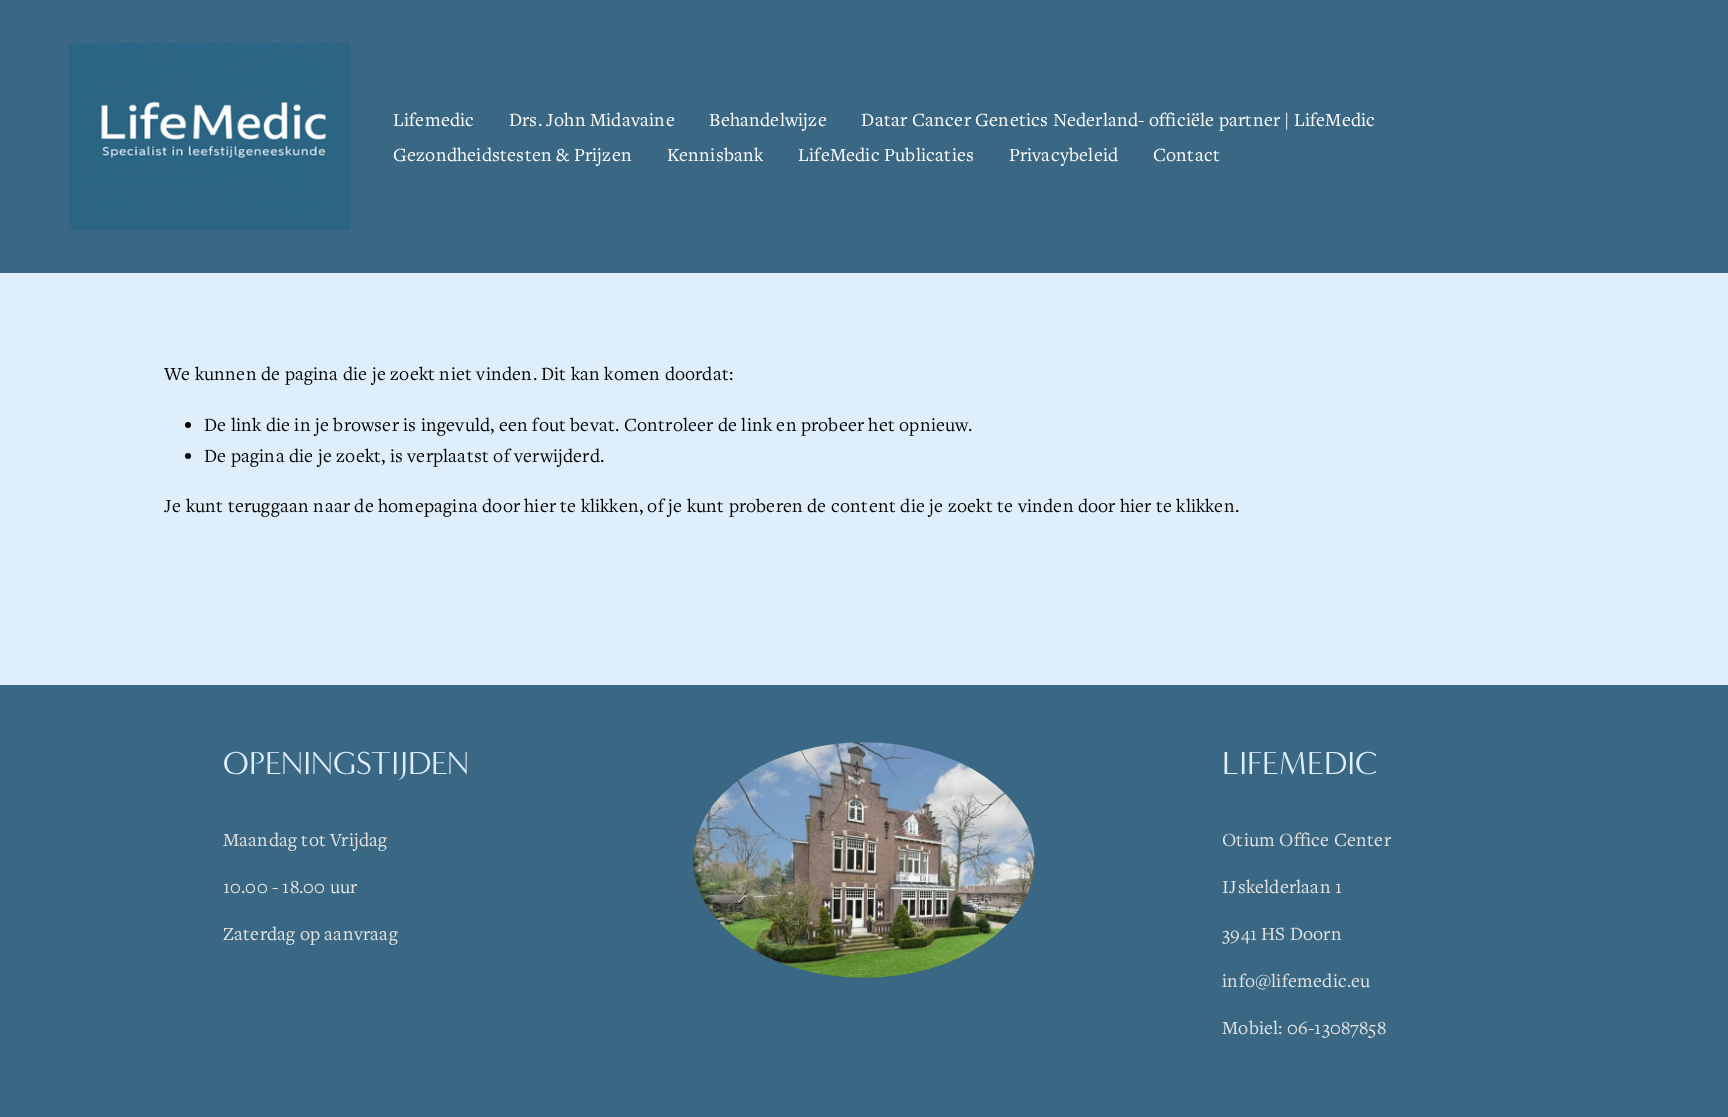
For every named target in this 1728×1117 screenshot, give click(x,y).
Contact (1186, 154)
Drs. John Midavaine (592, 119)
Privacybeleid (1064, 154)
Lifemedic (434, 119)
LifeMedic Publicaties (886, 154)
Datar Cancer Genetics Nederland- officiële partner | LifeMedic (1118, 119)
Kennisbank (715, 154)
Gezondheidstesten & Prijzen (512, 154)
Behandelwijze (768, 119)
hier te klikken (581, 505)
